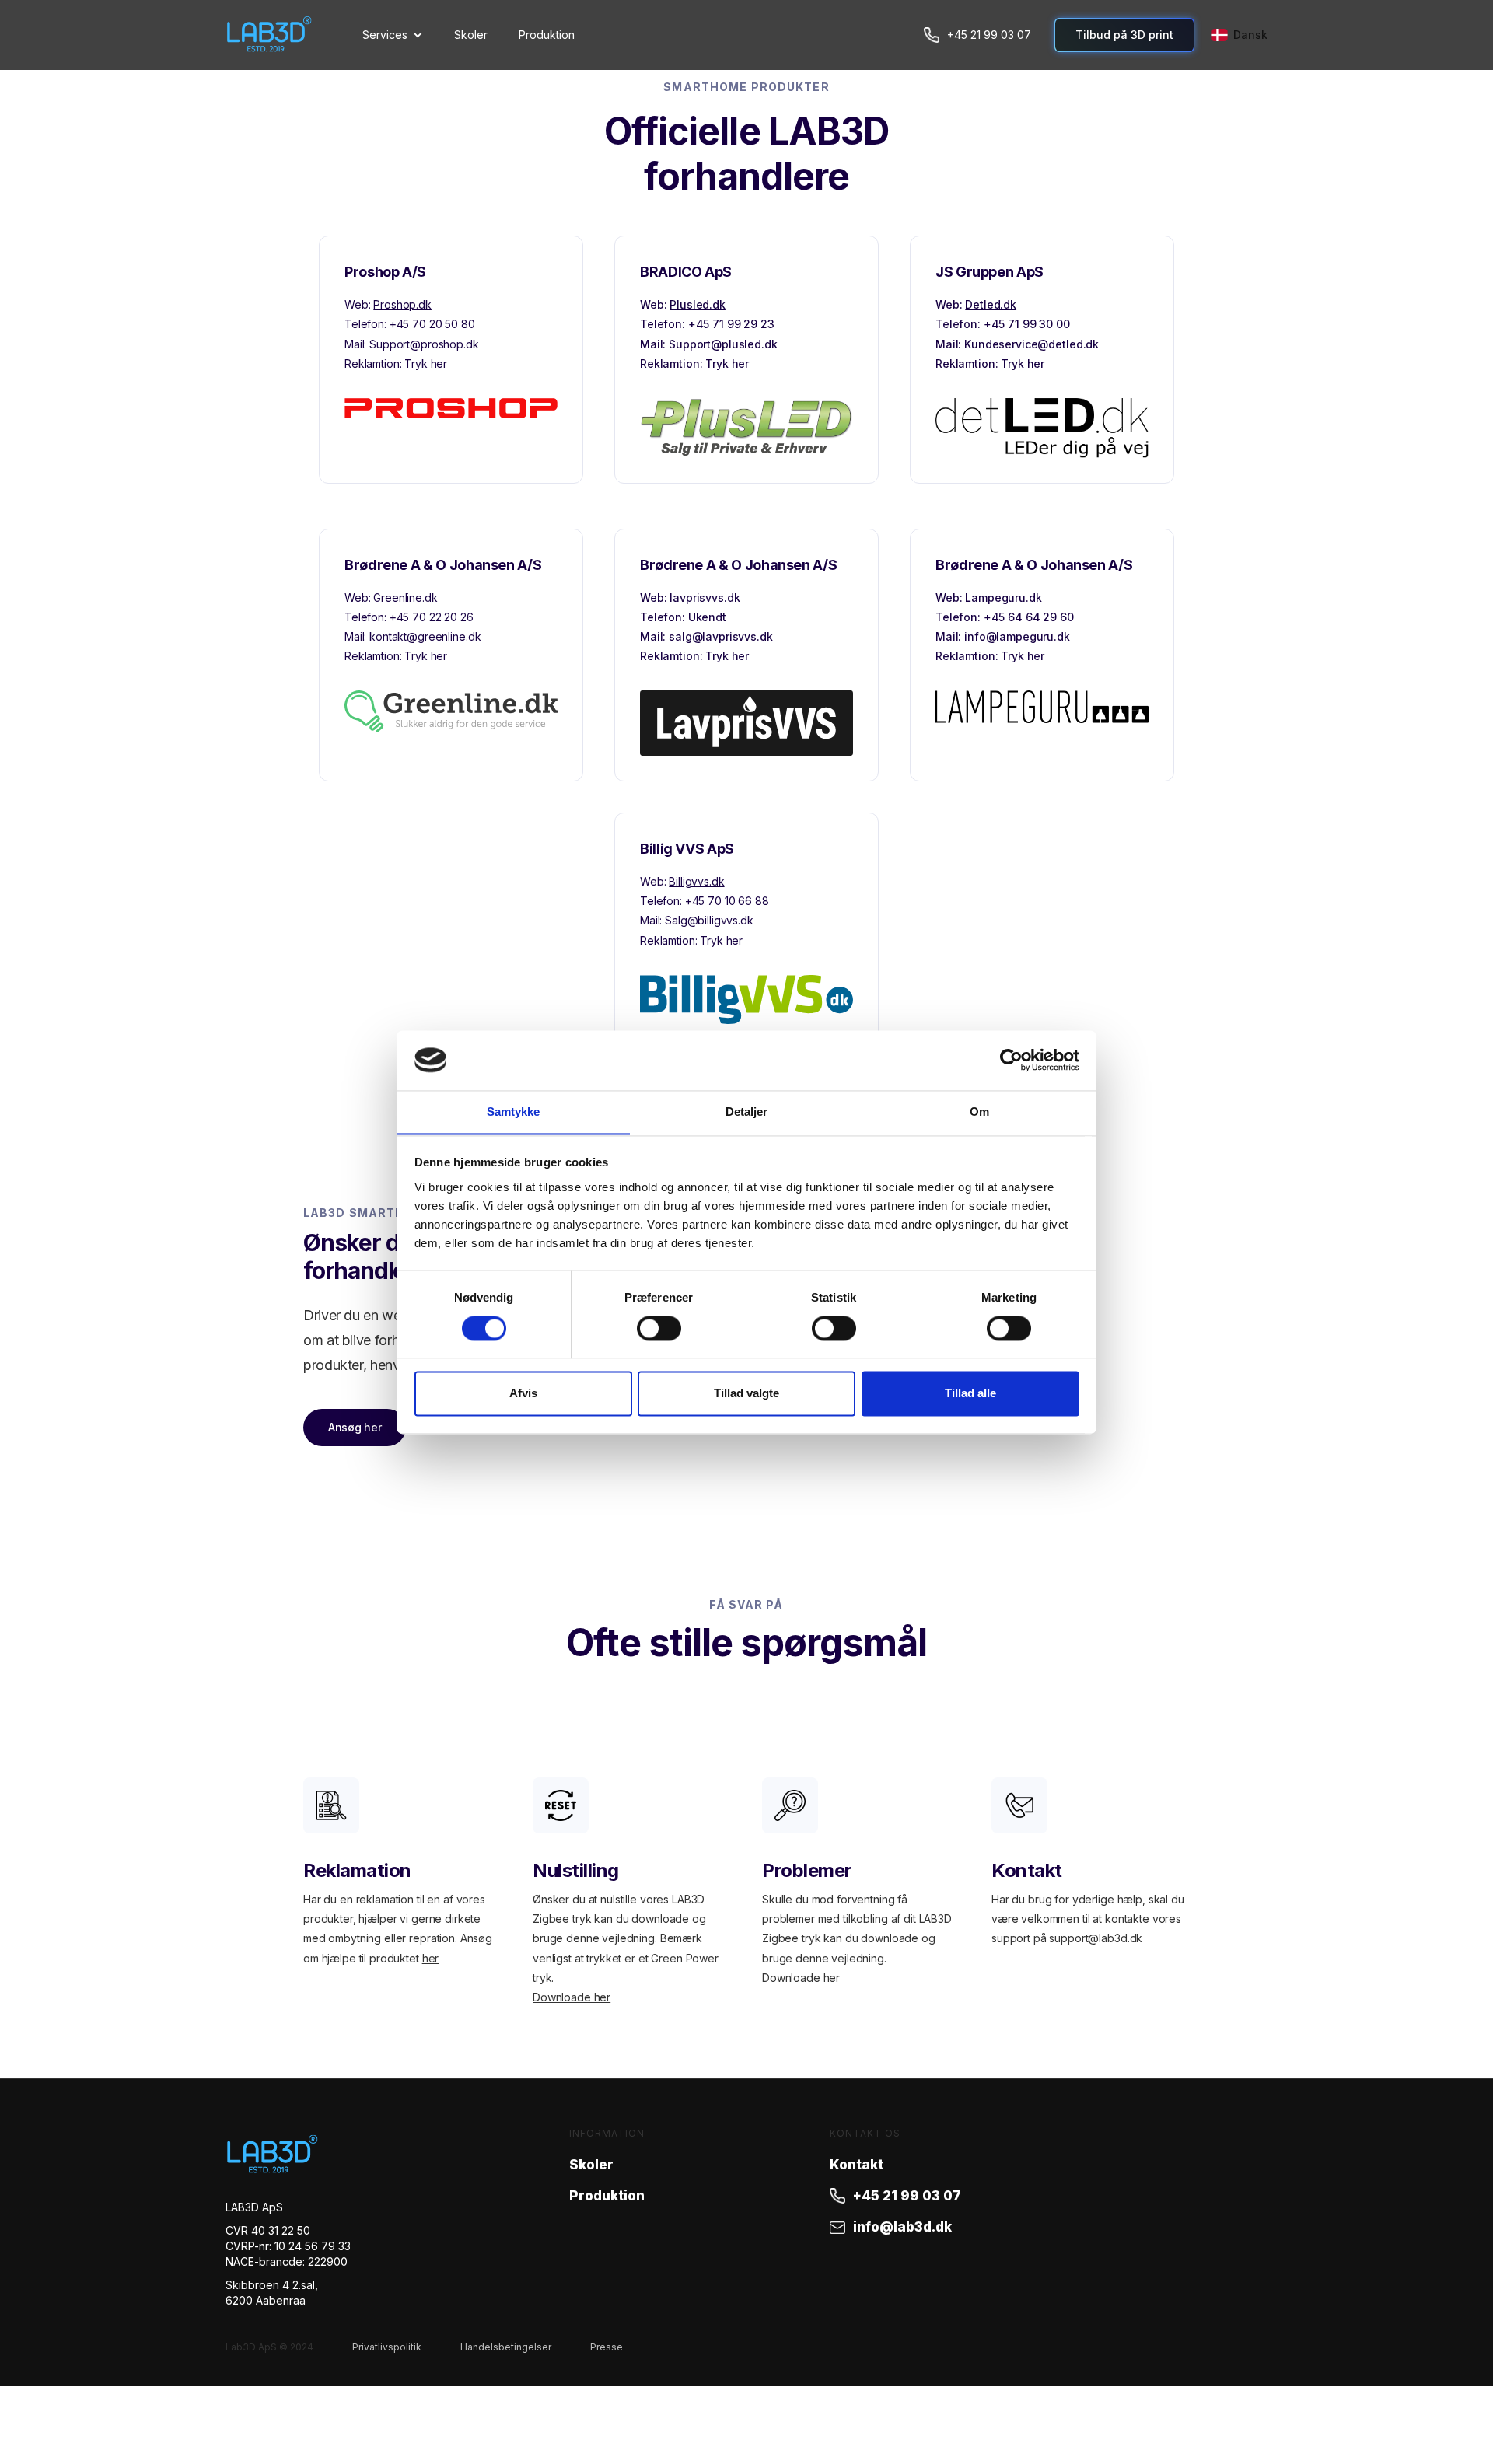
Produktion (547, 35)
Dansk (1250, 35)
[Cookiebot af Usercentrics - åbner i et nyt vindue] (1011, 1060)
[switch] (659, 1328)
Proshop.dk (402, 304)
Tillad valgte (746, 1393)
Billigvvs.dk (696, 881)
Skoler (471, 35)
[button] (393, 35)
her (431, 1958)
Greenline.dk (405, 598)
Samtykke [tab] (514, 1111)
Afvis (523, 1393)
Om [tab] (979, 1111)
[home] (286, 35)
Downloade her (572, 1997)
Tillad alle (970, 1393)
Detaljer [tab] (747, 1111)
